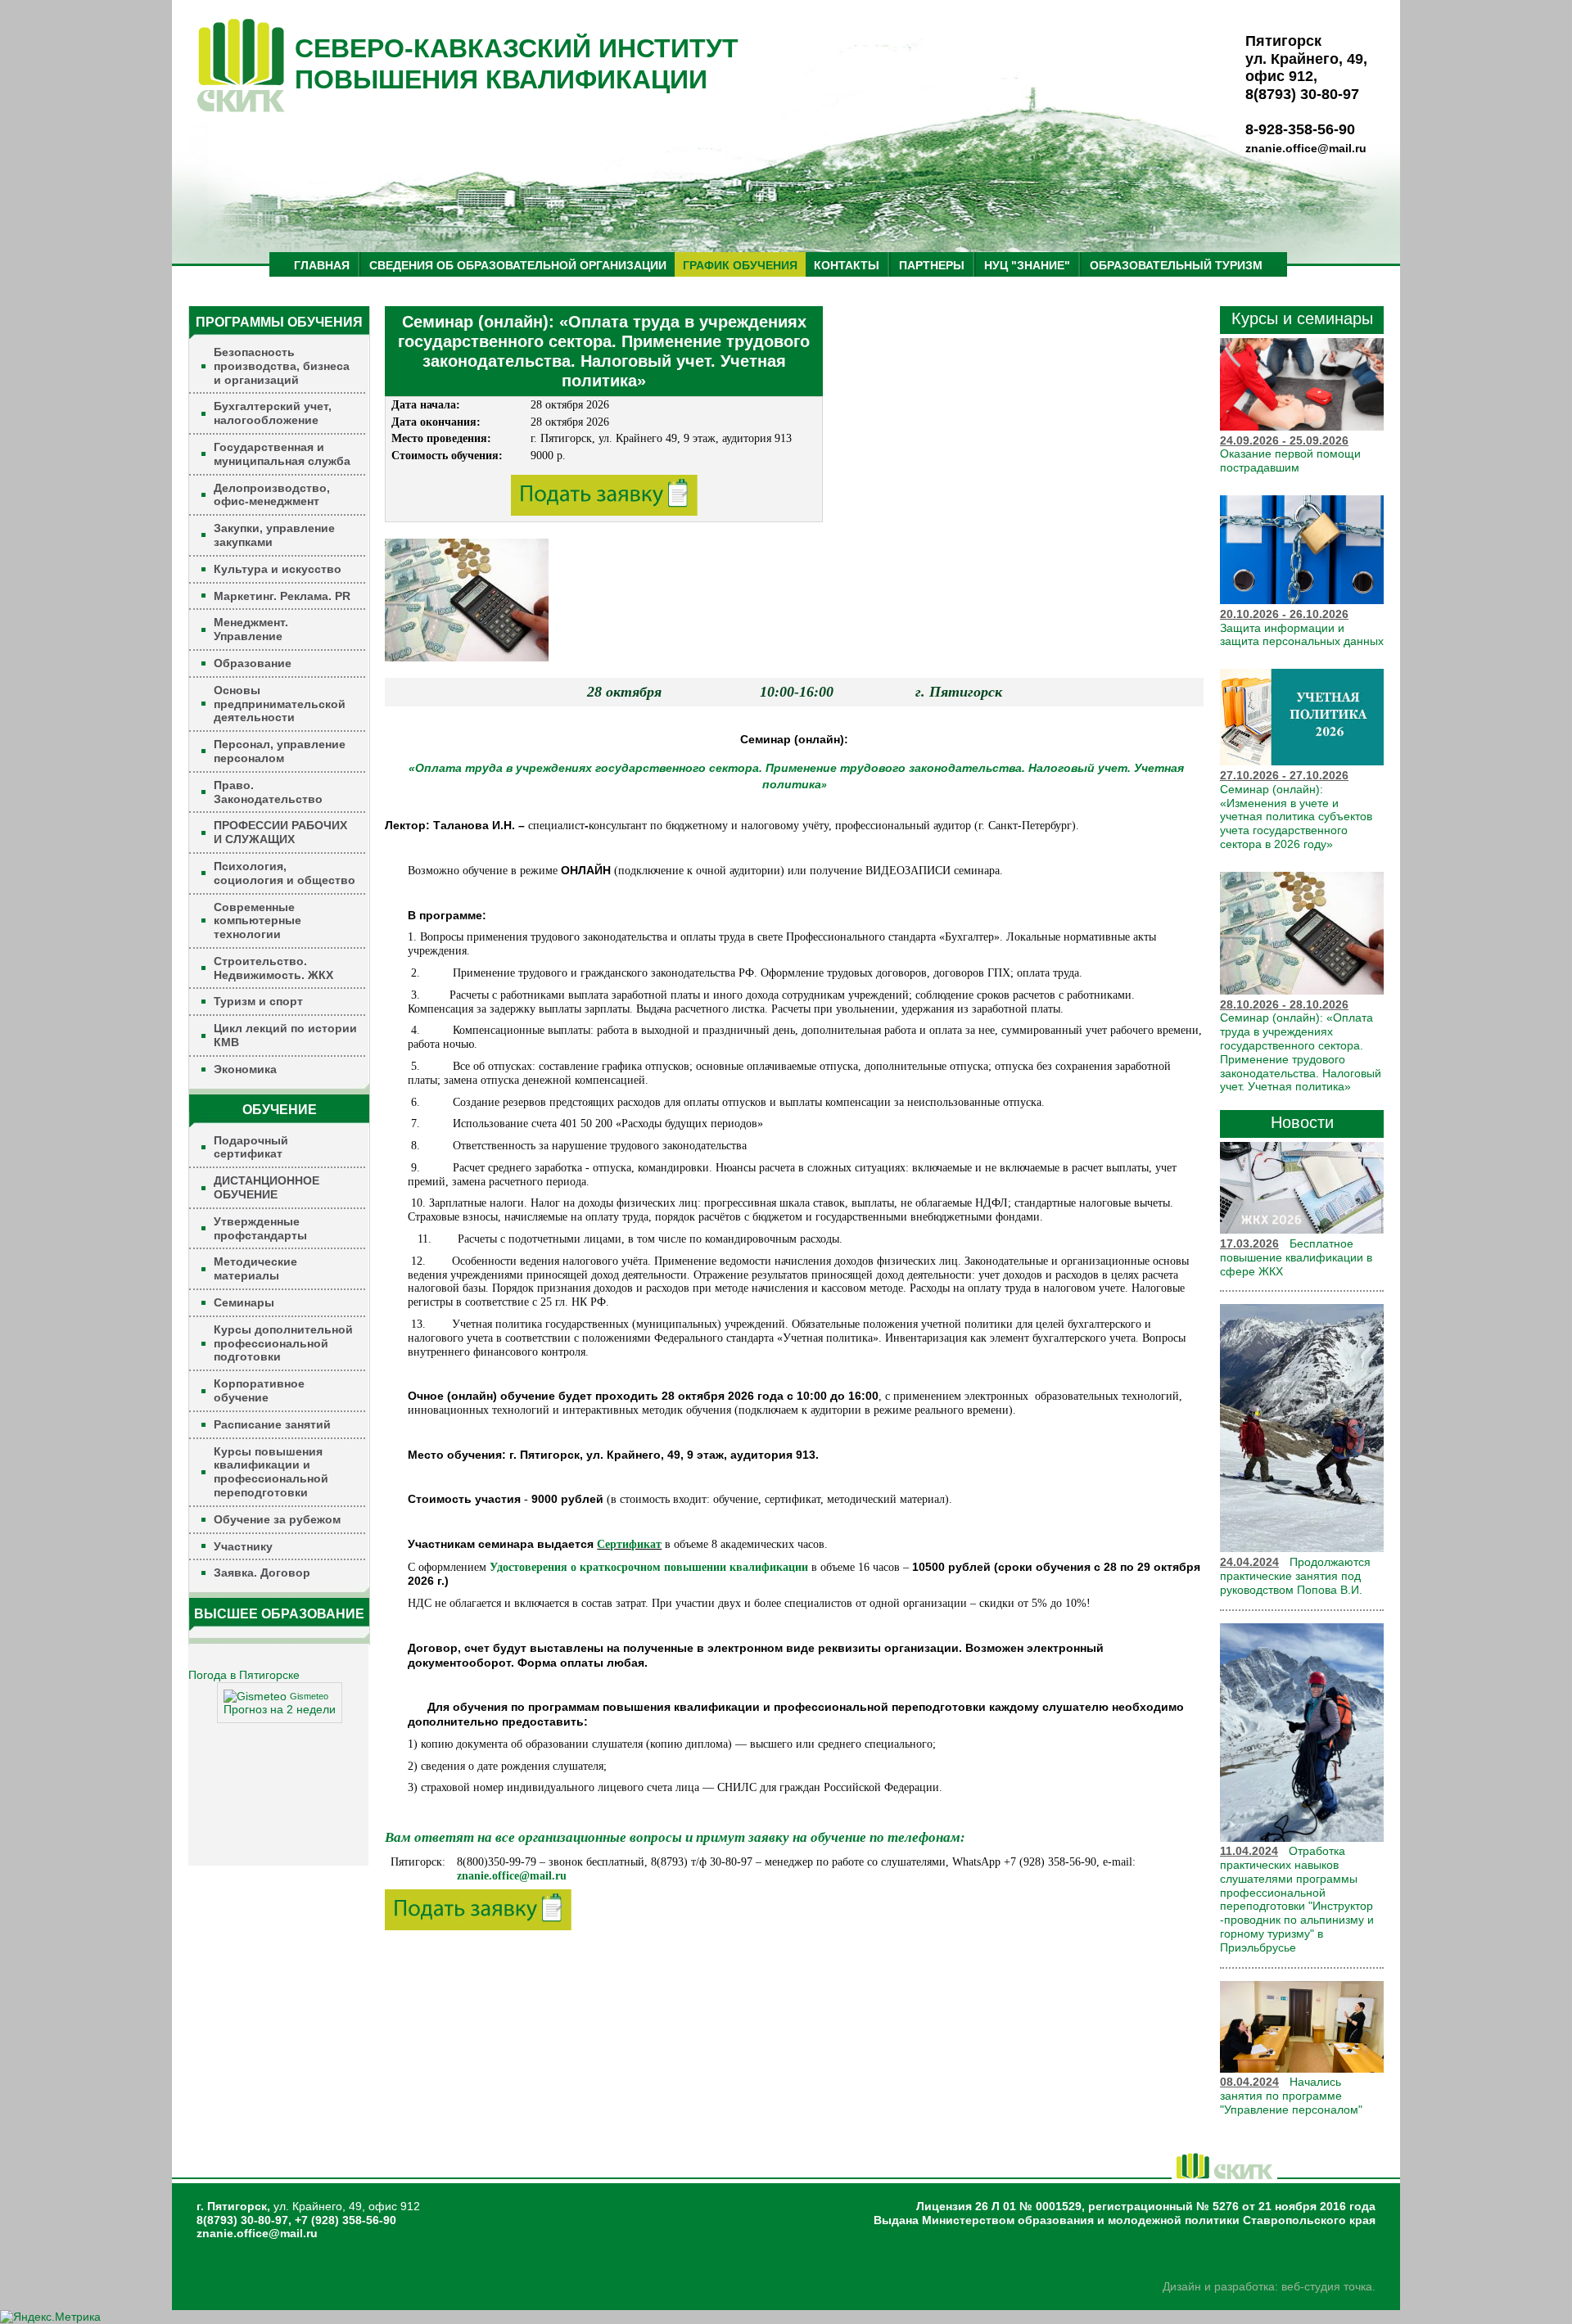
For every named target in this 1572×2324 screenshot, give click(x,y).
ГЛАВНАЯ (322, 265)
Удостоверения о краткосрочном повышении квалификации (649, 1567)
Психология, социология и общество (285, 873)
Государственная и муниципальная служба (282, 454)
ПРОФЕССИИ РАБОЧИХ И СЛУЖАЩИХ (280, 832)
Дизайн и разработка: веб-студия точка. (1269, 2286)
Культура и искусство (278, 569)
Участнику (243, 1546)
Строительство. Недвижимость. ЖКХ (273, 968)
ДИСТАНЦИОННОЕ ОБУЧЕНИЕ (267, 1187)
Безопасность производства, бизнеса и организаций (282, 366)
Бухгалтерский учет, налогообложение (273, 413)
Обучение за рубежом (277, 1519)
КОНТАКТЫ (847, 265)
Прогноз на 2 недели (280, 1709)
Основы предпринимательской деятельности (280, 704)
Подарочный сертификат (251, 1147)
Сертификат (629, 1544)
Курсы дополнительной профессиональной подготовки (283, 1343)
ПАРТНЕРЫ (932, 265)
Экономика (245, 1069)
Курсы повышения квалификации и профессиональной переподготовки (271, 1472)
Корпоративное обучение (259, 1390)
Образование (253, 663)
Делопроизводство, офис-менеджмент (272, 495)
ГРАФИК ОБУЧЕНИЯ (740, 265)
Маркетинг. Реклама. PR (282, 596)
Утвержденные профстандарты (260, 1228)
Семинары (244, 1302)
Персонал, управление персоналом (280, 751)
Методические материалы (255, 1268)
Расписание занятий (272, 1424)
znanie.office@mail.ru (1306, 148)
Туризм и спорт (258, 1001)
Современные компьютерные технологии (257, 921)
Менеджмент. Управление (251, 629)
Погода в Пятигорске (244, 1675)
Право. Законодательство (268, 792)
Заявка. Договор (262, 1573)
